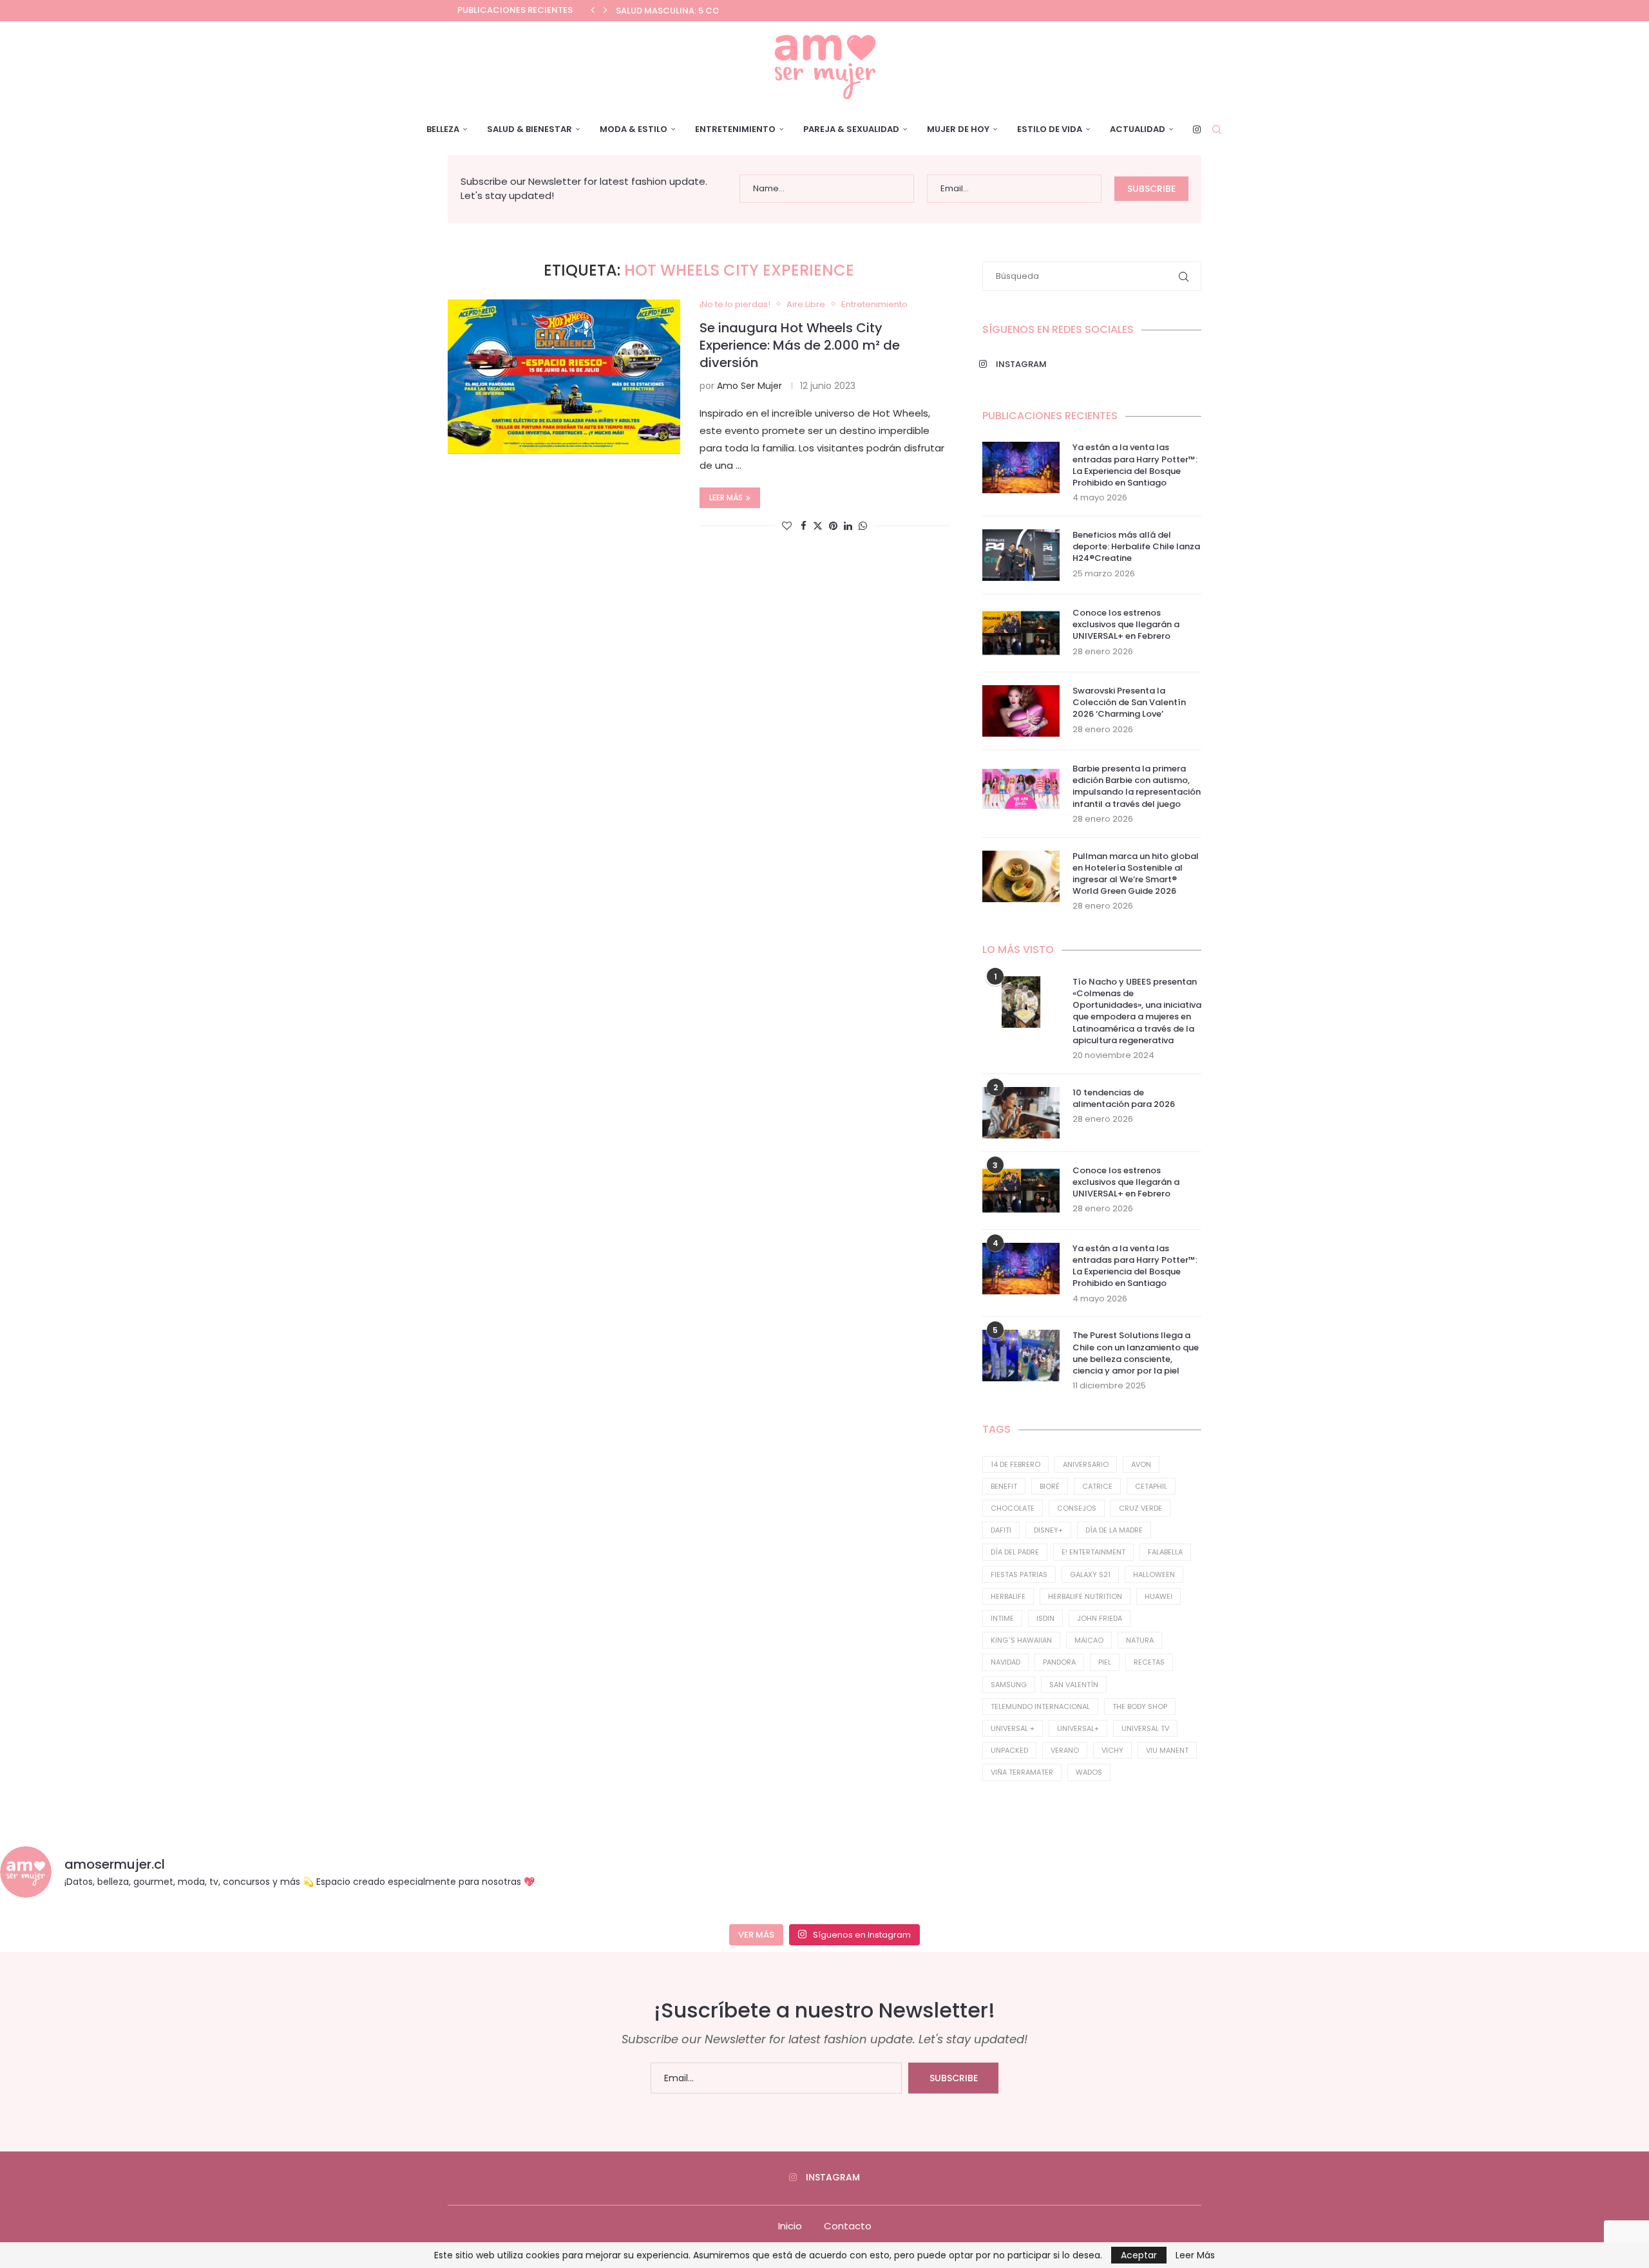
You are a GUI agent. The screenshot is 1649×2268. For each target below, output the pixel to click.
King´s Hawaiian (1021, 1640)
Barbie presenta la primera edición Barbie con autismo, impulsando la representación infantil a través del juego (1137, 787)
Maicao (1089, 1640)
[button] (593, 10)
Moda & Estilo (634, 129)
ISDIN (1045, 1618)
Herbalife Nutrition (1085, 1596)
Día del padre (1015, 1552)
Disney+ (1048, 1530)
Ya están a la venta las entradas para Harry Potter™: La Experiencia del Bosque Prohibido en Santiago (1135, 465)
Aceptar (1139, 2255)
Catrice (1097, 1486)
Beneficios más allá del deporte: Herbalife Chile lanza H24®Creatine (1136, 547)
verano (1065, 1750)
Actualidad (1138, 129)
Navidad (1006, 1662)
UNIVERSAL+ (1078, 1728)
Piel (1105, 1662)
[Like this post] (787, 526)
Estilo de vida (1050, 129)
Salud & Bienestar (529, 129)
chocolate (1013, 1508)
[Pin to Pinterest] (833, 526)
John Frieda (1100, 1618)
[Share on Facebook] (804, 526)
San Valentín (1074, 1685)
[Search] (1217, 129)
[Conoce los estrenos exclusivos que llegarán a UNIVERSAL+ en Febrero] (1021, 633)
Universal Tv (1145, 1728)
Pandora (1059, 1662)
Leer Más (1195, 2255)
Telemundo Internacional (1040, 1706)
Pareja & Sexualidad (851, 129)
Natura (1140, 1640)
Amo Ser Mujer (749, 386)
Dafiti (1001, 1530)
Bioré (1050, 1486)
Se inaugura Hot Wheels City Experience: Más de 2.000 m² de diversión (800, 345)
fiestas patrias (1019, 1574)
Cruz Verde (1140, 1508)
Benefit (1004, 1486)
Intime (1002, 1618)
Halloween (1154, 1574)
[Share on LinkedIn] (848, 526)
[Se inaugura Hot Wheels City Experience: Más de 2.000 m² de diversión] (564, 377)
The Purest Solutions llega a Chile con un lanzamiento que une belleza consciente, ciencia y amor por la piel (1136, 1353)
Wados (1089, 1772)
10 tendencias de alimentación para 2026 (1124, 1099)
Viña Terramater (1022, 1772)
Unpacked (1009, 1750)
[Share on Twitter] (818, 526)
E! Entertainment (1093, 1552)
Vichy (1112, 1750)
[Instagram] (1197, 129)
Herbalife (1008, 1596)
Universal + (1013, 1728)
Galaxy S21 (1090, 1574)
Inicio (790, 2226)
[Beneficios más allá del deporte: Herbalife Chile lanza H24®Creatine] (1021, 555)
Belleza (443, 129)
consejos (1077, 1508)
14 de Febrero (1015, 1464)
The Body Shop (1140, 1706)
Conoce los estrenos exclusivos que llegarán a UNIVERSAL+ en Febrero (1126, 625)
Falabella (1165, 1552)
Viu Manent (1167, 1750)
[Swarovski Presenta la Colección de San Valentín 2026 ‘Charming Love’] (1021, 711)
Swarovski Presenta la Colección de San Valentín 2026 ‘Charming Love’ (1129, 703)
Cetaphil (1151, 1486)
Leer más (726, 497)
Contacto (848, 2226)
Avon (1141, 1464)
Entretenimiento (735, 129)
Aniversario (1086, 1464)
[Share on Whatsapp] (863, 526)
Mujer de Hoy (958, 129)
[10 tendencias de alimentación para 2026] (1021, 1113)
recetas (1149, 1662)
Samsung (1009, 1685)
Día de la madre (1114, 1530)
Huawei (1158, 1596)
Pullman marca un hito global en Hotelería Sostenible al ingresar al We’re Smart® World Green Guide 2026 (1136, 874)
